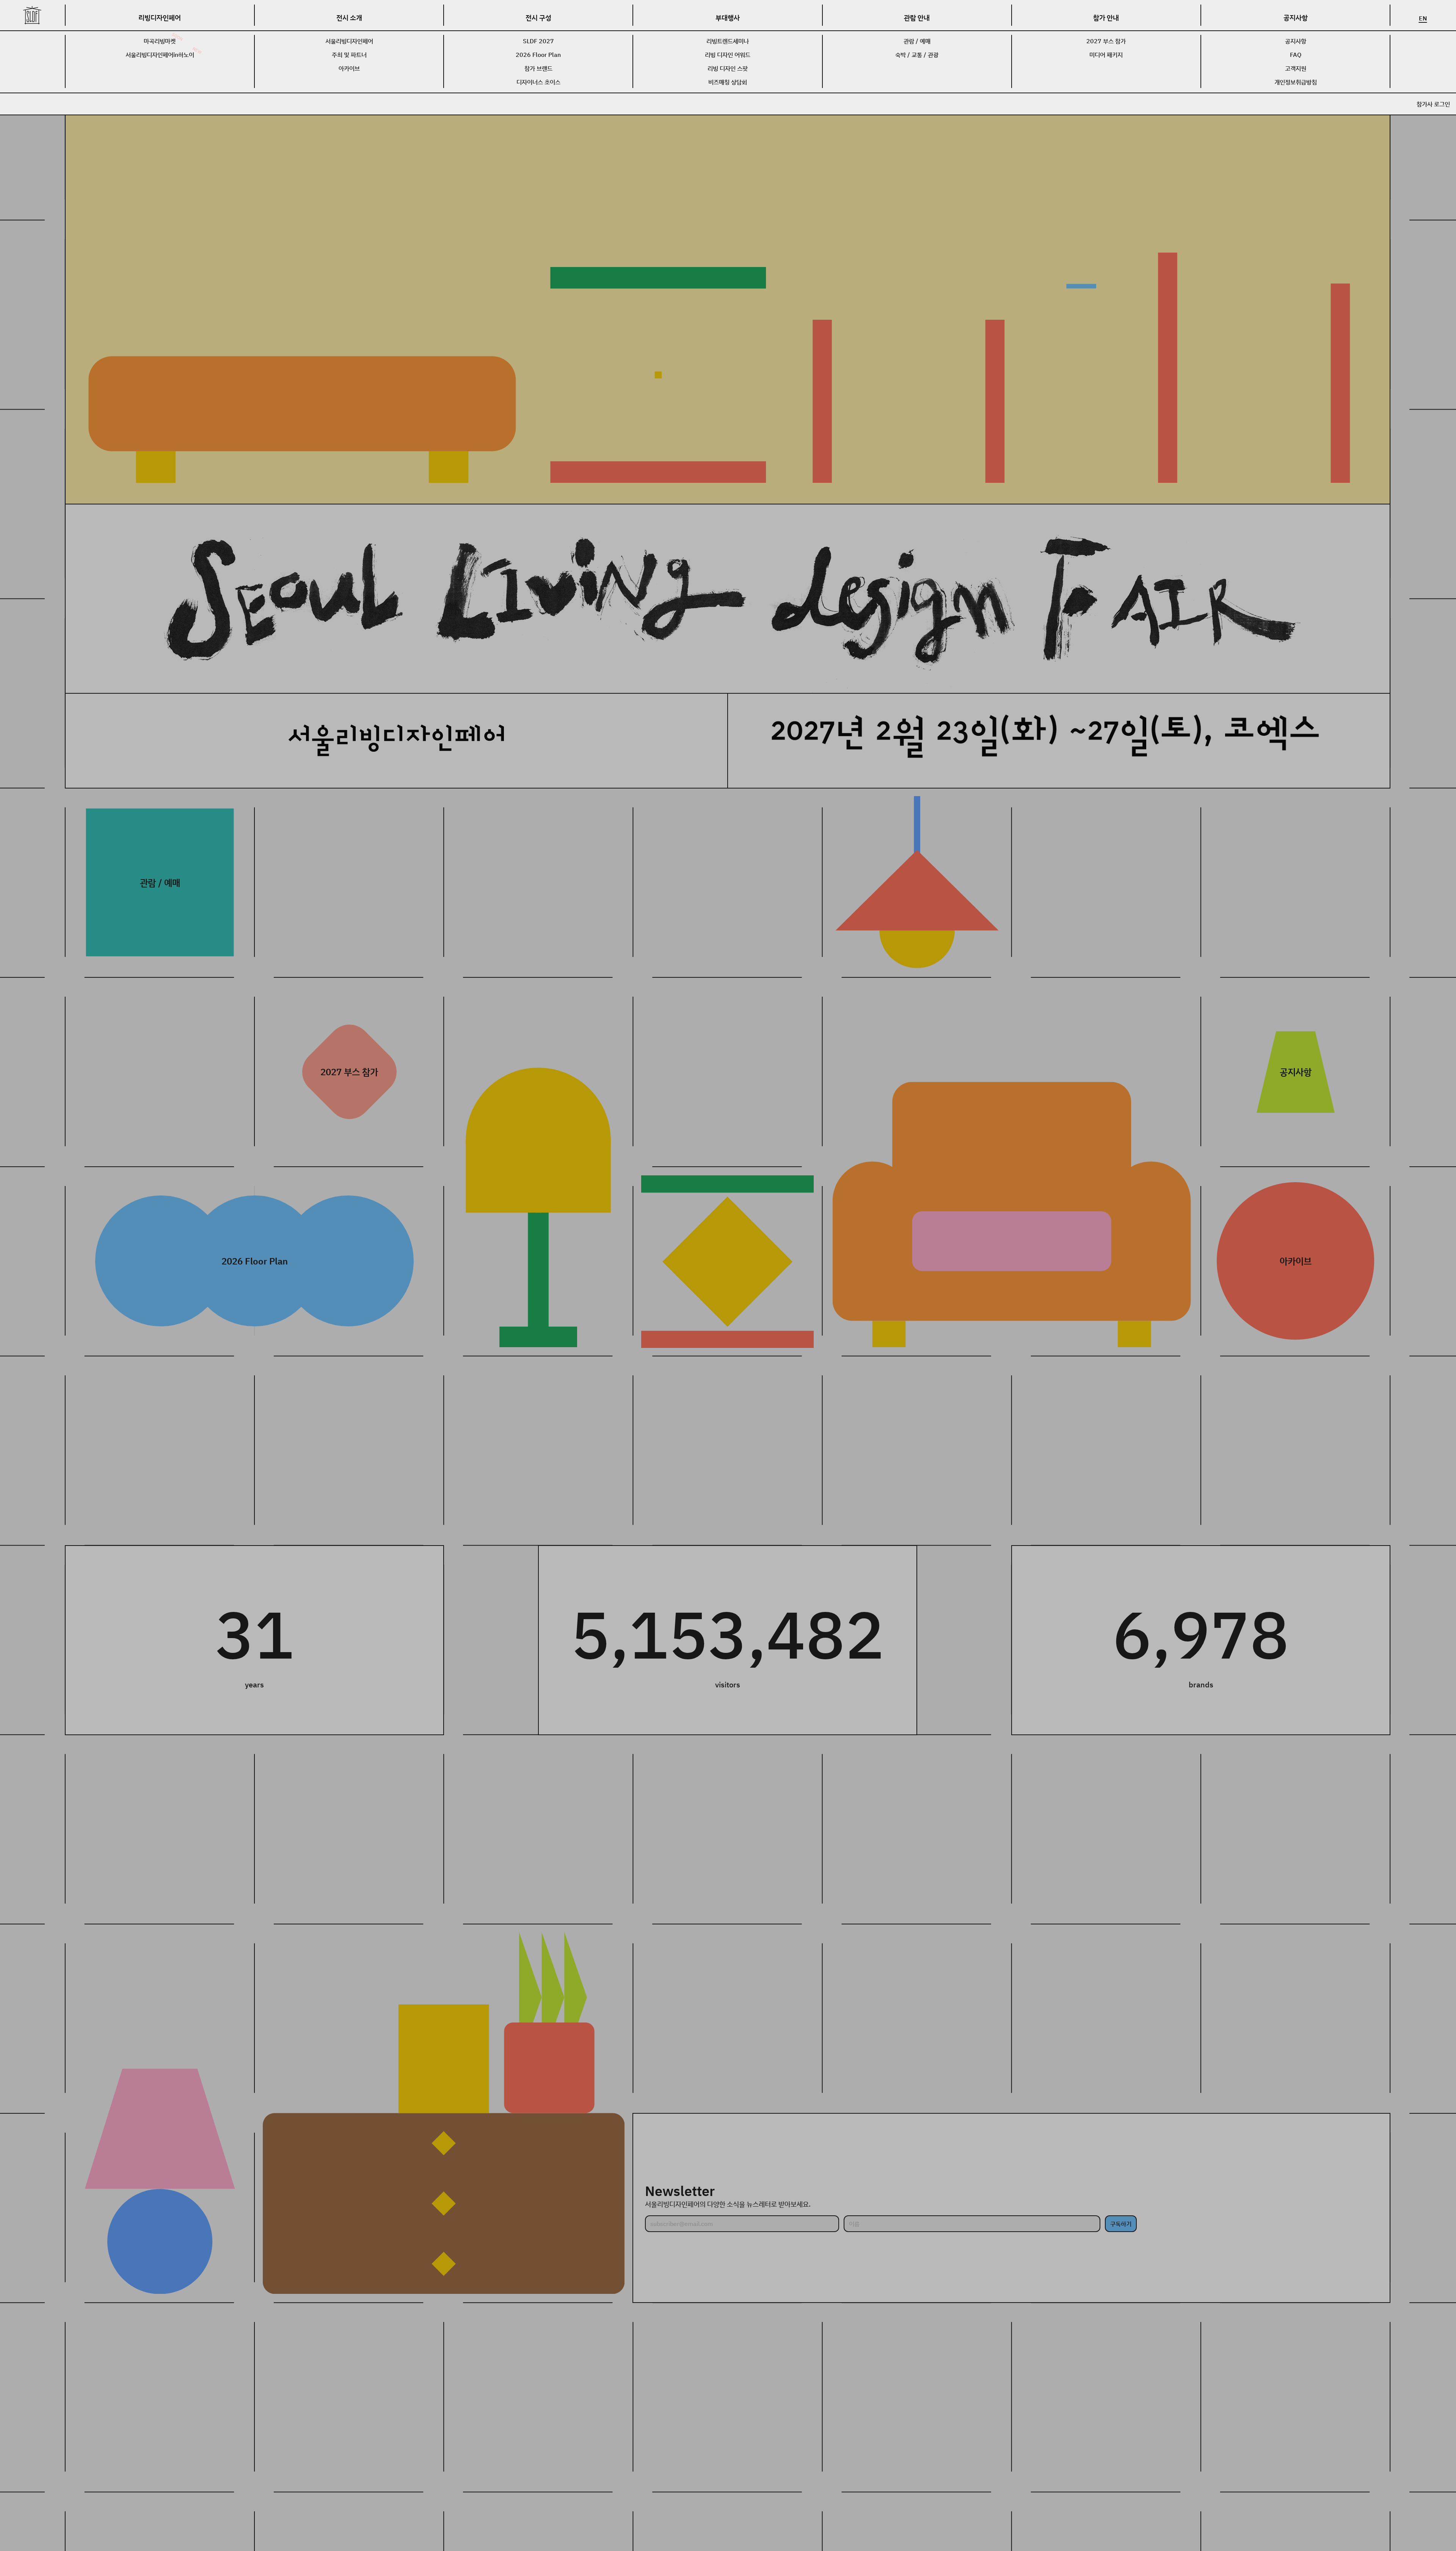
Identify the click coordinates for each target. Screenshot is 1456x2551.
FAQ (1296, 55)
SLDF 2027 (538, 41)
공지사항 (1296, 41)
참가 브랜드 (538, 68)
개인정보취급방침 (1296, 82)
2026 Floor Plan (538, 55)
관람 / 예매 (917, 41)
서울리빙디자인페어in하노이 (160, 55)
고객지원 (1296, 68)
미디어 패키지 (1106, 55)
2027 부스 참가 (1106, 41)
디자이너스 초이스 (538, 82)
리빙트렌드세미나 (728, 41)
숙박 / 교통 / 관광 (917, 55)
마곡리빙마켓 (160, 41)
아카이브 (349, 68)
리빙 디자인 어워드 (728, 55)
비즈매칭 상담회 (728, 82)
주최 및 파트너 (349, 55)
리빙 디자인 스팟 (728, 68)
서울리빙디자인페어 (349, 41)
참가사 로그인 (1433, 104)
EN (1423, 18)
